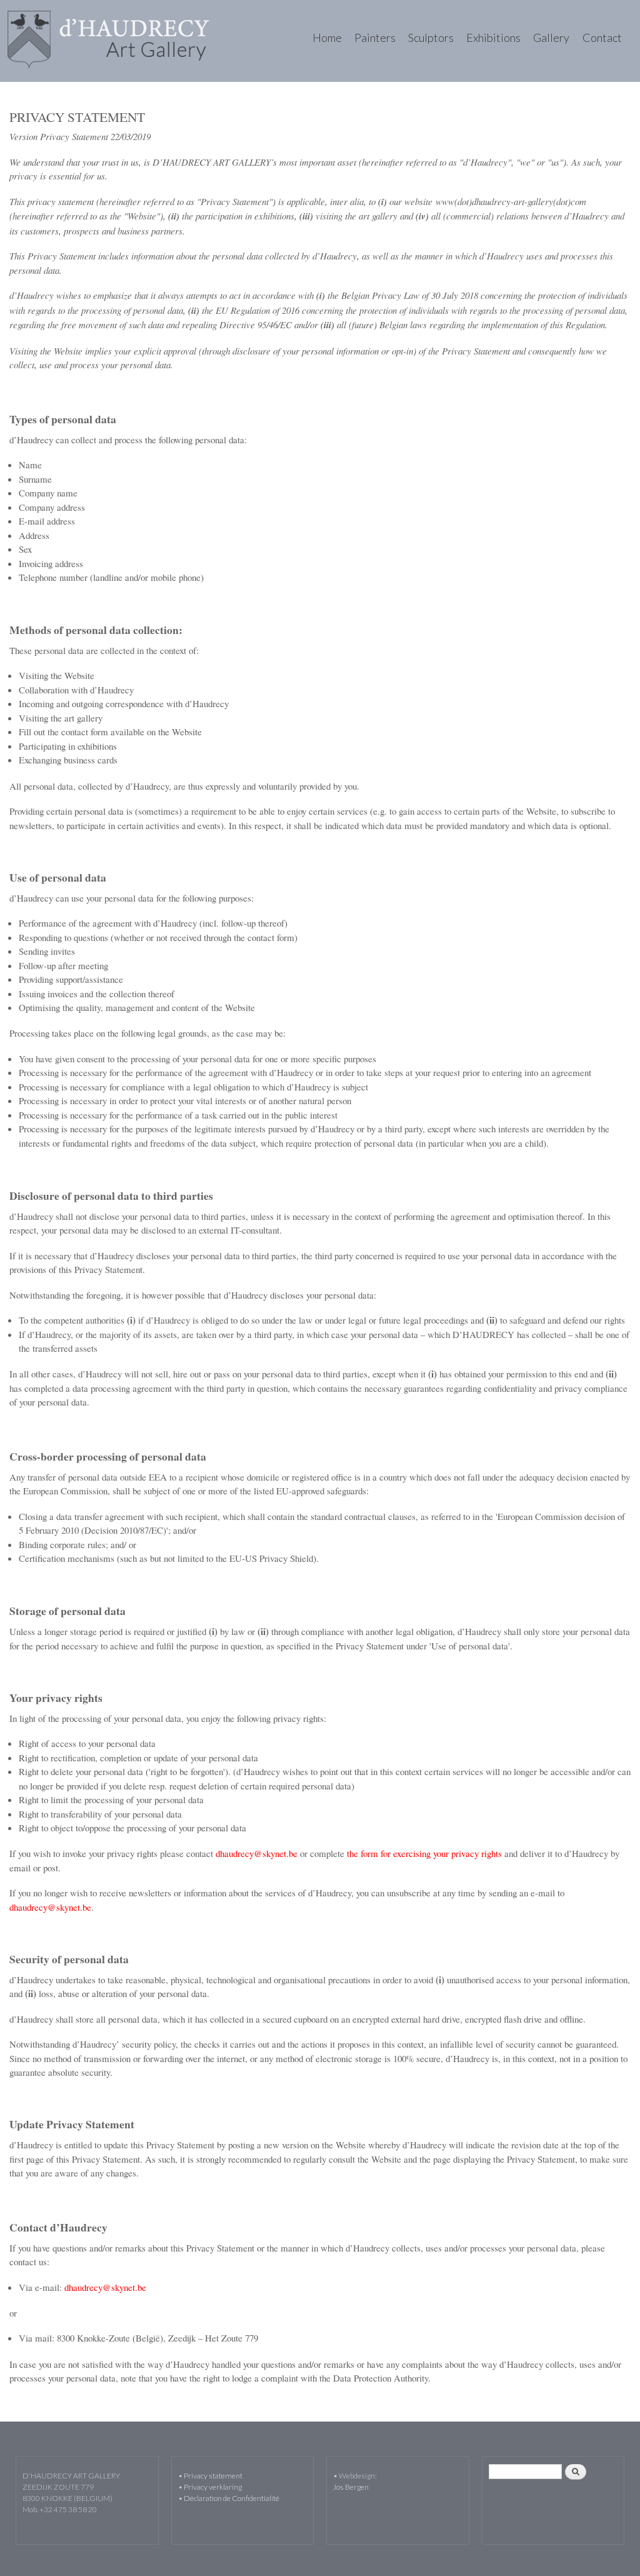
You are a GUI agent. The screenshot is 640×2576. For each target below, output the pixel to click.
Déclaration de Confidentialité (232, 2498)
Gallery (551, 38)
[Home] (110, 41)
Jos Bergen (351, 2487)
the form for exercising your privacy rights (424, 1853)
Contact (602, 38)
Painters (375, 38)
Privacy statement (213, 2476)
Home (327, 38)
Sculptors (431, 38)
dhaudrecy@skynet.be (257, 1853)
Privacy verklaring (213, 2487)
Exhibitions (493, 38)
